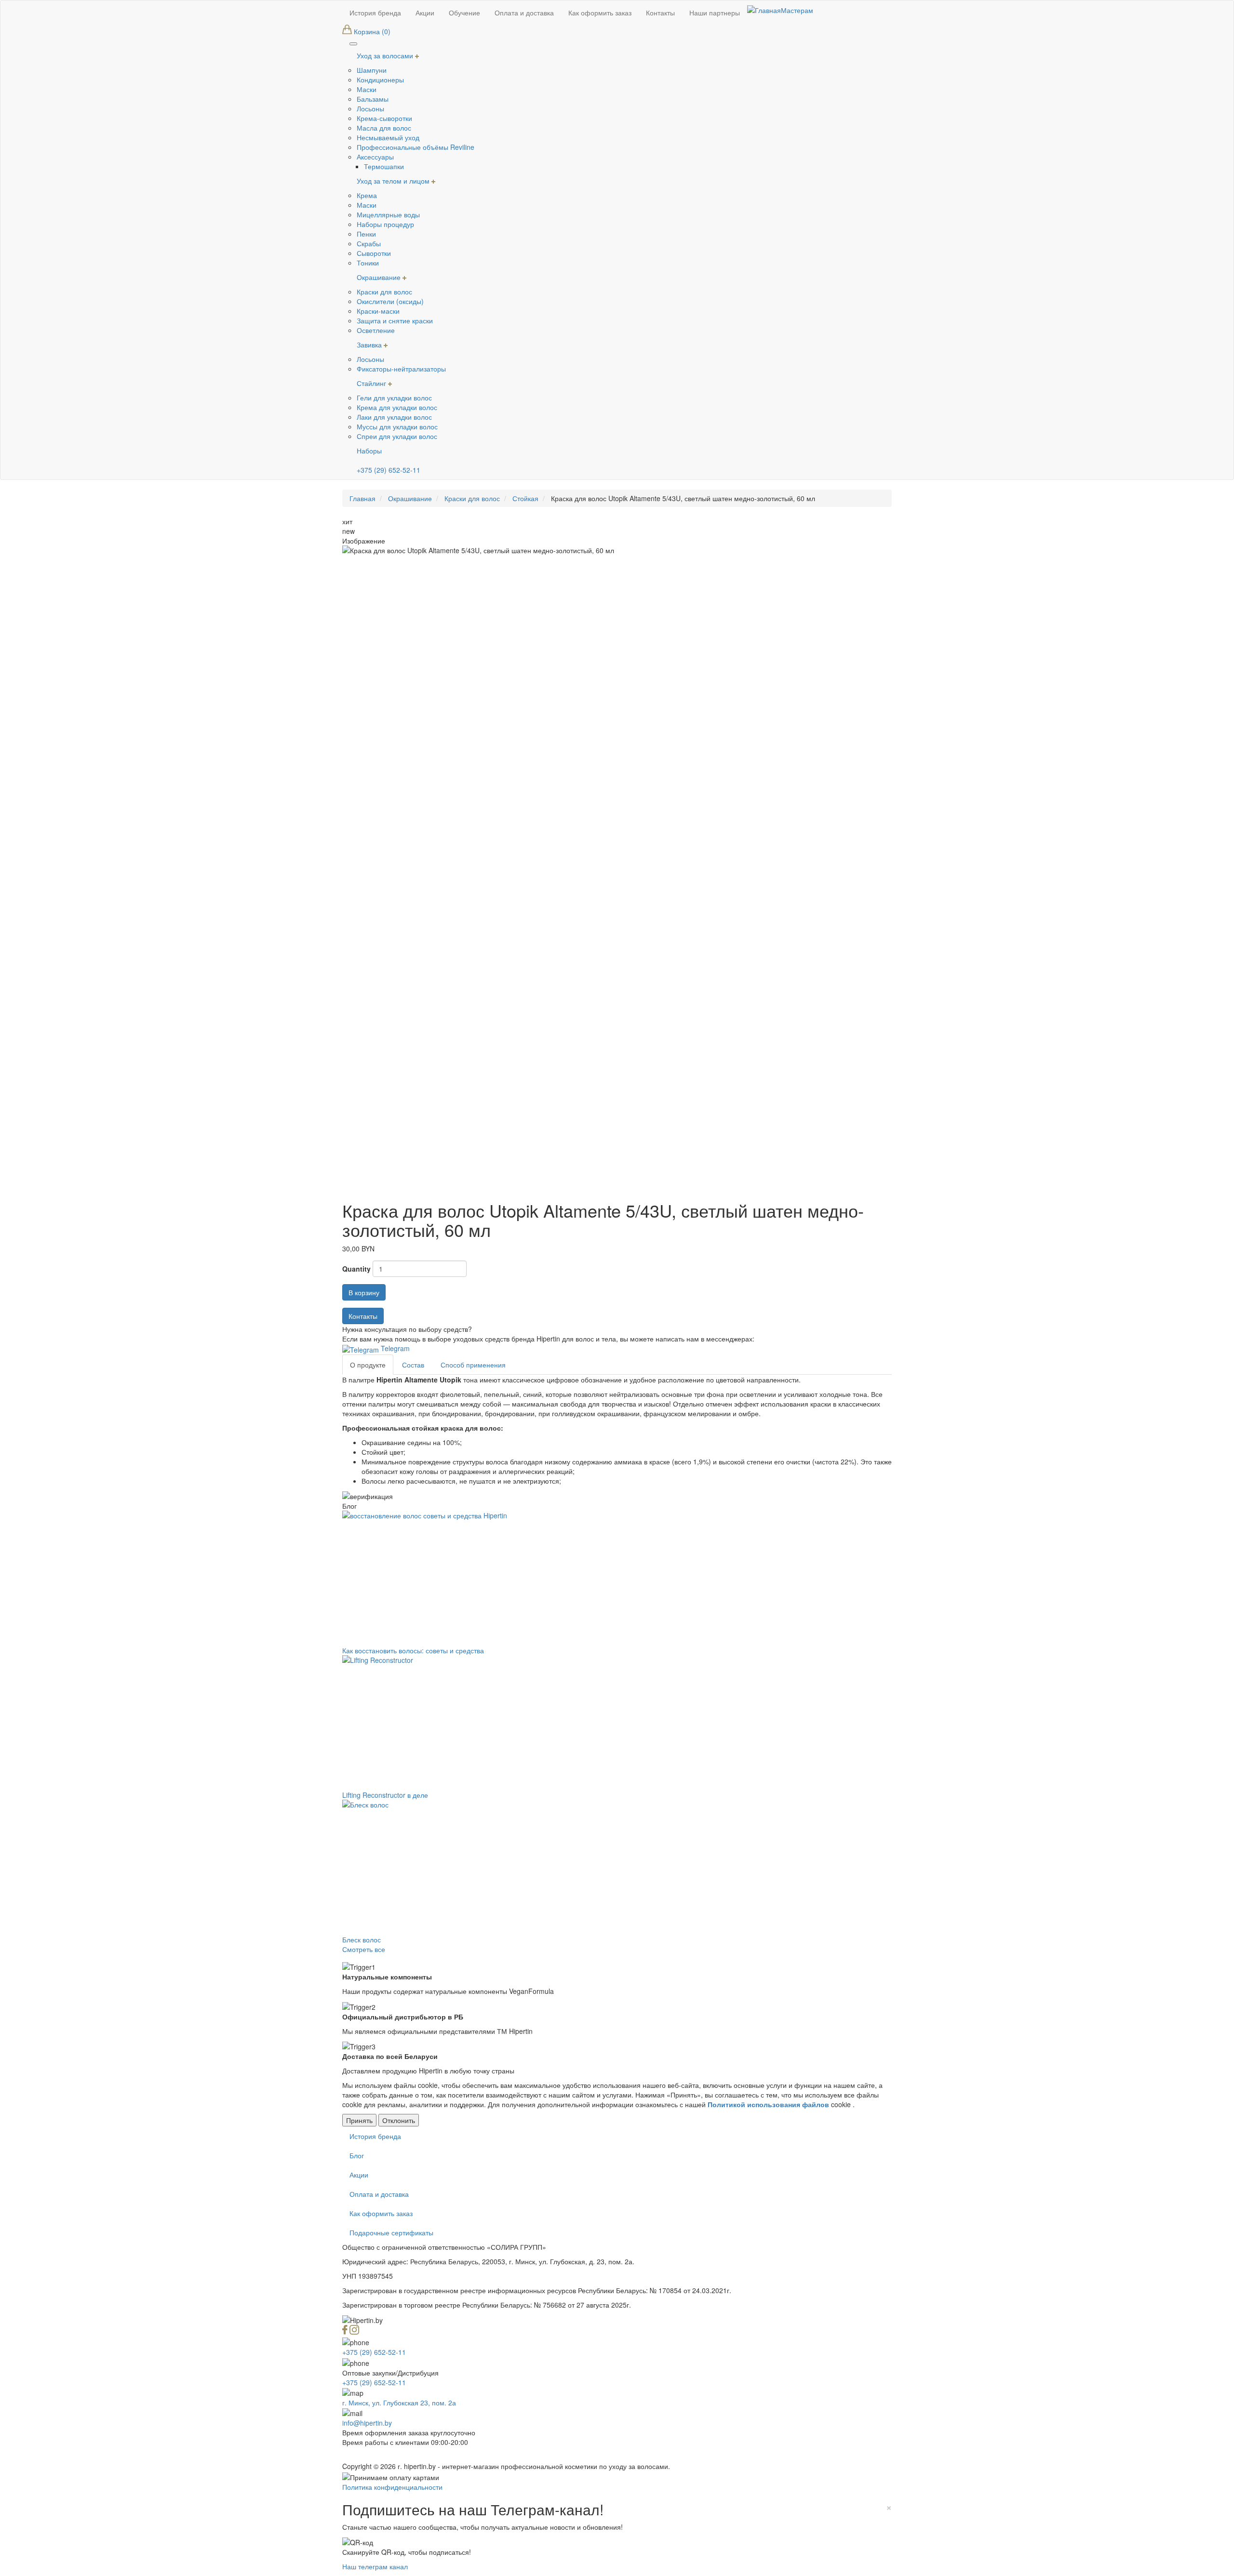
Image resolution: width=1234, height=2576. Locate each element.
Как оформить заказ (381, 2213)
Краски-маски (378, 311)
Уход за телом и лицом (394, 181)
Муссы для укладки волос (397, 426)
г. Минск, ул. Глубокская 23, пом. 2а (399, 2403)
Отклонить (399, 2120)
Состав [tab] (413, 1365)
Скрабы (369, 243)
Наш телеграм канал (375, 2566)
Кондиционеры (380, 80)
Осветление (376, 330)
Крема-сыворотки (384, 118)
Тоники (368, 263)
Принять (359, 2120)
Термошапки (384, 166)
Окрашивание (380, 277)
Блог (357, 2155)
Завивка (370, 345)
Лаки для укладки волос (394, 417)
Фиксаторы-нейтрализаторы (401, 369)
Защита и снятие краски (395, 320)
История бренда (375, 2136)
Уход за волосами (386, 55)
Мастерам (797, 10)
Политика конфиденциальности (392, 2487)
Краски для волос (384, 292)
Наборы (369, 451)
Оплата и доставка (379, 2194)
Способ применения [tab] (473, 1365)
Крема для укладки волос (397, 407)
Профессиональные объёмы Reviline (416, 147)
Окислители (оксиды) (390, 301)
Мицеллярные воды (388, 214)
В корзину (364, 1292)
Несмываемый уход (388, 137)
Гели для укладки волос (394, 398)
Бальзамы (373, 99)
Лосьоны (370, 108)
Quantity (356, 1269)
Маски (367, 89)
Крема (367, 195)
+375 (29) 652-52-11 (389, 470)
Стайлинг (372, 383)
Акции (359, 2175)
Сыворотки (374, 253)
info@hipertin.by (367, 2423)
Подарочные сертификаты (391, 2232)
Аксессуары (375, 157)
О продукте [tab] (368, 1365)
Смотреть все (364, 1949)
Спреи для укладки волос (397, 436)
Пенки (366, 234)
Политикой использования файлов (768, 2104)
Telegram (394, 1348)
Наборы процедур (385, 224)
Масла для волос (384, 128)
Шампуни (372, 70)
